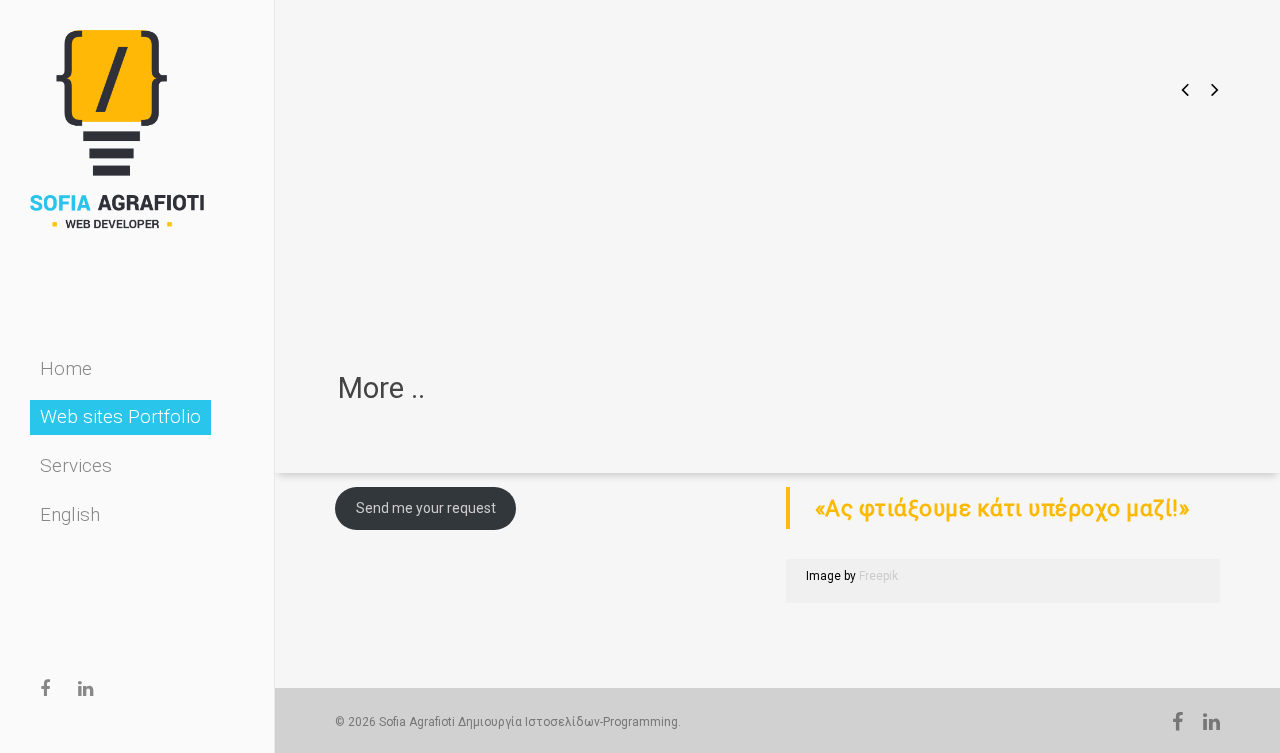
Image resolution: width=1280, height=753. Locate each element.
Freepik (878, 576)
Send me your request (426, 508)
